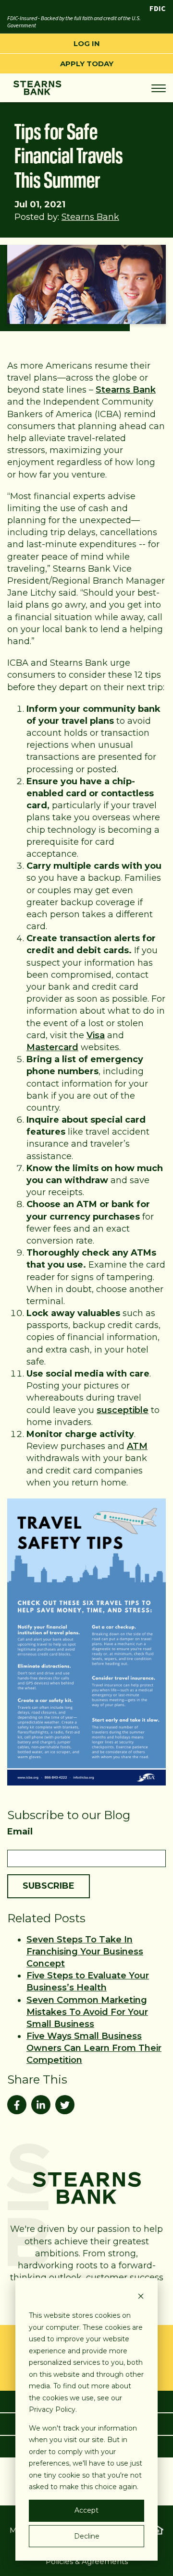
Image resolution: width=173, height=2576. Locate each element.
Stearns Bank (90, 217)
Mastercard (52, 1047)
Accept (86, 2510)
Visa (96, 1035)
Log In (87, 43)
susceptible (123, 1410)
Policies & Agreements (87, 2561)
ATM (137, 1446)
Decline (87, 2536)
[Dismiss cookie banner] (141, 2297)
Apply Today (87, 64)
